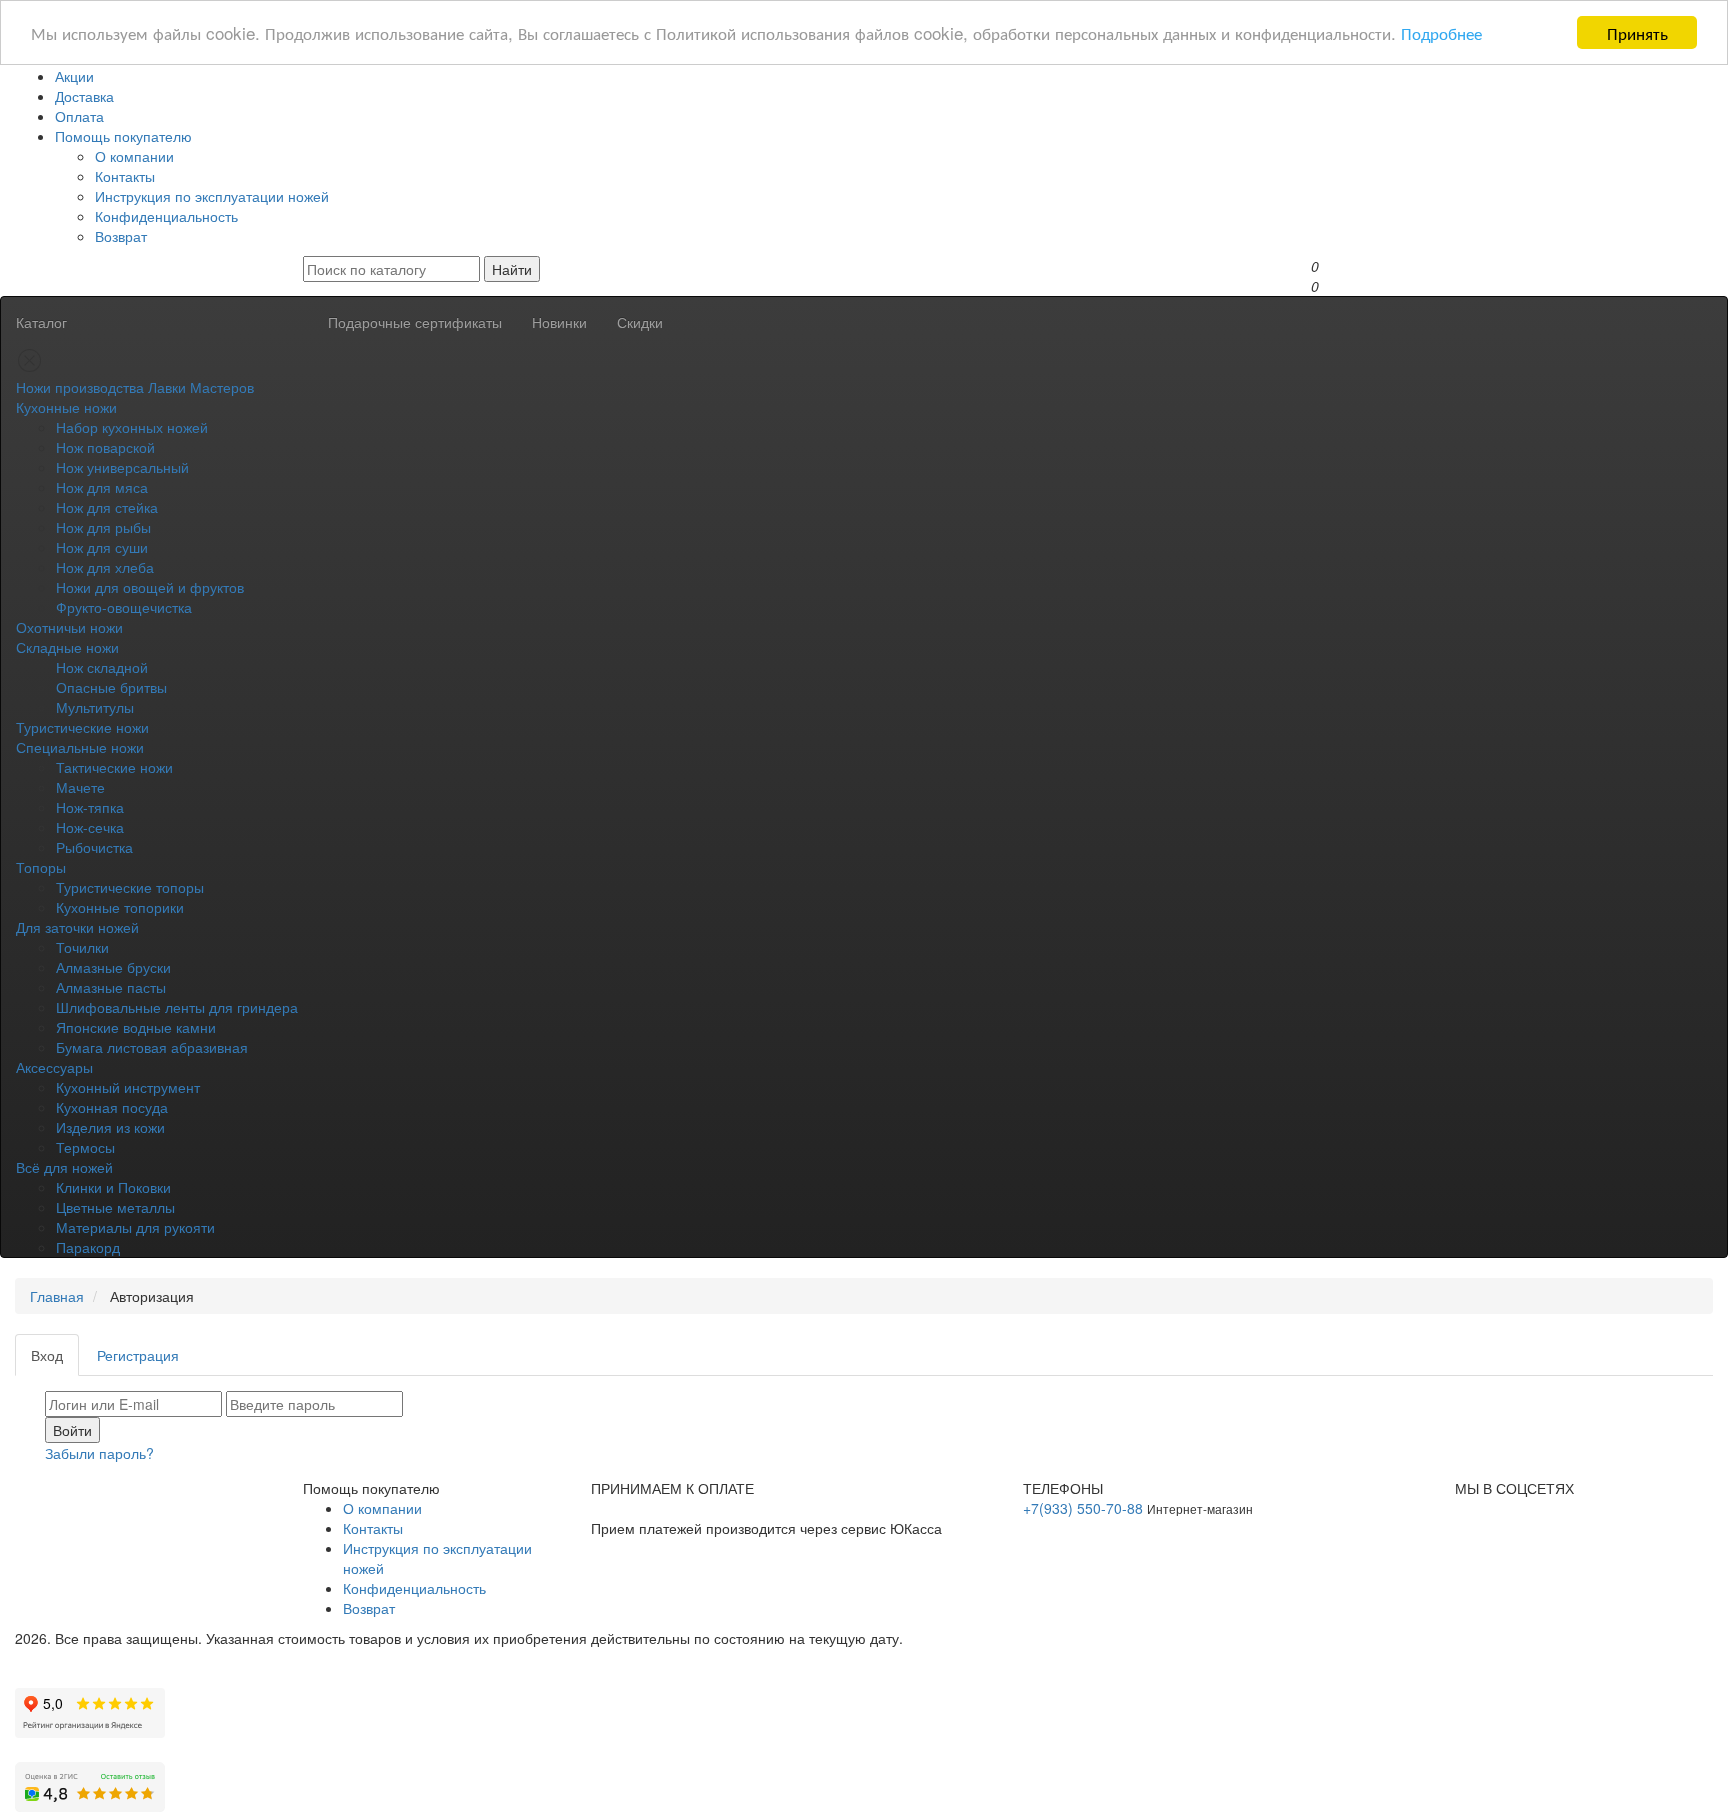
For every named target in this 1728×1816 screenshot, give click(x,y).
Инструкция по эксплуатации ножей (212, 196)
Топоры (41, 867)
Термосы (85, 1147)
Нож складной (102, 667)
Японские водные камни (136, 1027)
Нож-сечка (90, 827)
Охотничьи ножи (69, 627)
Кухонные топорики (120, 907)
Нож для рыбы (103, 527)
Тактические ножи (114, 767)
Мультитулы (95, 707)
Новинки (559, 322)
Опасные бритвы (111, 687)
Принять (1637, 32)
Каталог (41, 322)
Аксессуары (54, 1067)
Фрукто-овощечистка (124, 607)
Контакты (125, 176)
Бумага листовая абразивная (152, 1047)
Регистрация (138, 1355)
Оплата (79, 116)
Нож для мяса (102, 487)
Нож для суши (102, 547)
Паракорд (88, 1247)
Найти (512, 269)
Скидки (640, 322)
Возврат (121, 236)
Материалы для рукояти (135, 1227)
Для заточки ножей (77, 927)
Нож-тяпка (90, 807)
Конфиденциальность (166, 216)
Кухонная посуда (112, 1107)
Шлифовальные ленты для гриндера (177, 1007)
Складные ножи (67, 647)
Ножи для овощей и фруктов (150, 587)
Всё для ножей (64, 1167)
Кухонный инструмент (128, 1087)
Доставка (84, 96)
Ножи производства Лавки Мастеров (135, 387)
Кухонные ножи (66, 407)
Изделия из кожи (110, 1127)
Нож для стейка (107, 507)
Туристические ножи (82, 727)
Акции (74, 76)
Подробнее (1441, 33)
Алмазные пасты (111, 987)
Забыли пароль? (99, 1453)
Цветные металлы (115, 1207)
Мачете (80, 787)
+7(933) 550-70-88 (1083, 1508)
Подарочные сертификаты (415, 322)
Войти (72, 1430)
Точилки (82, 947)
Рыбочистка (94, 847)
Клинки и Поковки (113, 1187)
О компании (134, 156)
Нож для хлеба (105, 567)
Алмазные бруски (113, 967)
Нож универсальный (122, 467)
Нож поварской (105, 447)
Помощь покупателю (123, 136)
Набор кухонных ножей (132, 427)
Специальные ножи (80, 747)
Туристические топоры (130, 887)
